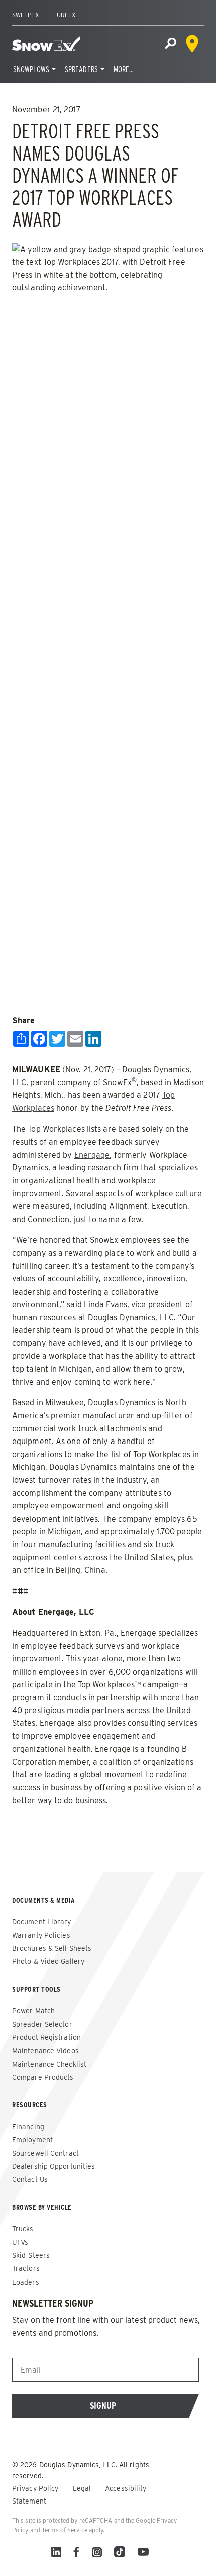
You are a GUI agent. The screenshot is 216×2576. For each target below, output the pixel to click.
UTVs (20, 2242)
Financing (28, 2127)
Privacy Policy (36, 2488)
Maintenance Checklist (49, 2064)
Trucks (23, 2229)
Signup (103, 2406)
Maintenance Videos (45, 2051)
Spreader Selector (42, 2024)
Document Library (42, 1922)
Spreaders (81, 70)
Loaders (26, 2282)
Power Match (33, 2011)
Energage (92, 1155)
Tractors (26, 2268)
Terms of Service (65, 2530)
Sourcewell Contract (45, 2153)
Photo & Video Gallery (48, 1961)
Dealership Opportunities (53, 2166)
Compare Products (43, 2077)
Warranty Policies (41, 1935)
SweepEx (26, 15)
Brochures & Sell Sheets (52, 1948)
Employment (32, 2140)
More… (124, 70)
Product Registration (46, 2037)
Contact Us (30, 2179)
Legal (83, 2488)
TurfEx (65, 15)
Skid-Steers (31, 2255)
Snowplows (31, 70)
